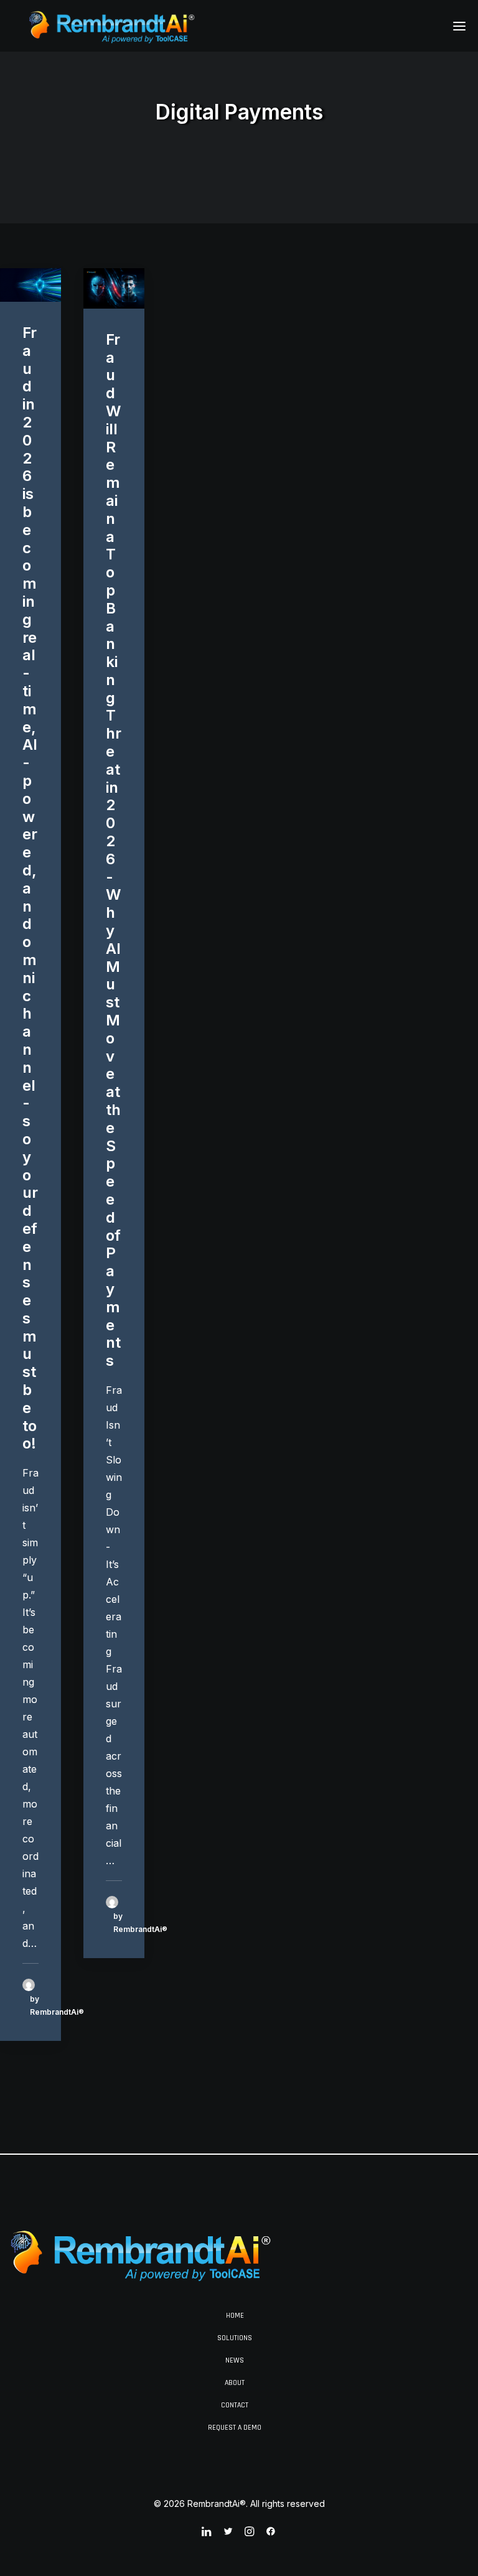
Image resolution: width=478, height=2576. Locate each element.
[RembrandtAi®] (113, 26)
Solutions (235, 2338)
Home (235, 2316)
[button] (459, 26)
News (235, 2360)
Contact (235, 2405)
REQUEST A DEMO (235, 2428)
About (235, 2383)
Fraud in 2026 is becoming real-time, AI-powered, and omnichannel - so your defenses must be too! (30, 888)
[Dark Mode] (142, 2254)
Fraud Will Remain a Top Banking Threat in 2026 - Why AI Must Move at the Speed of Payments (114, 850)
